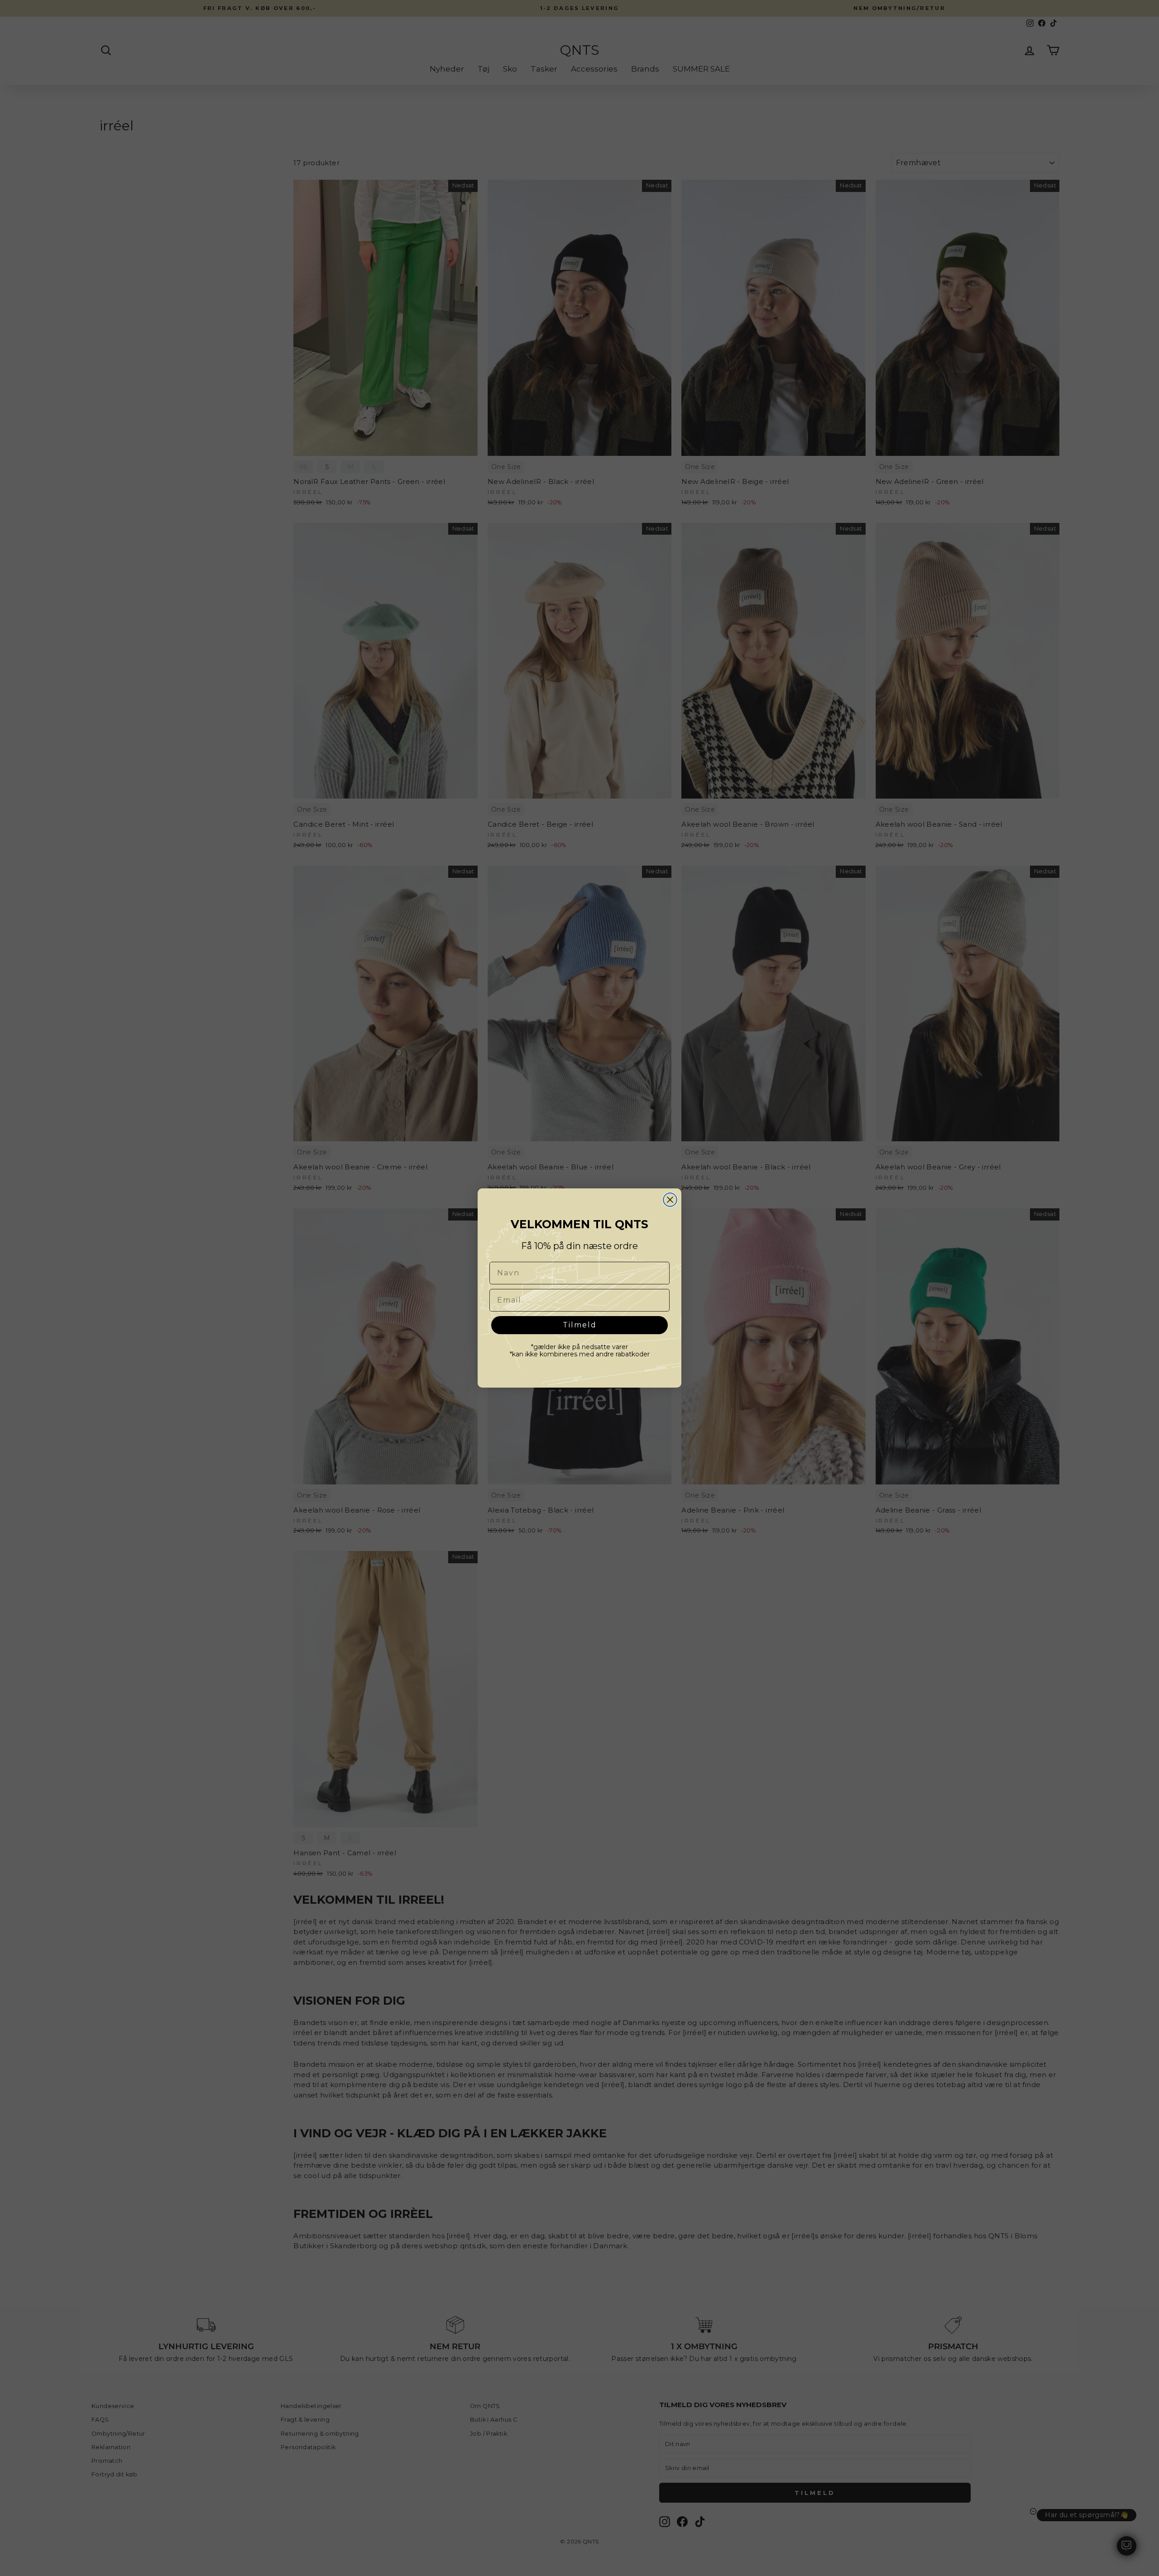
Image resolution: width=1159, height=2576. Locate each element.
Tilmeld (580, 1325)
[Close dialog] (670, 1200)
